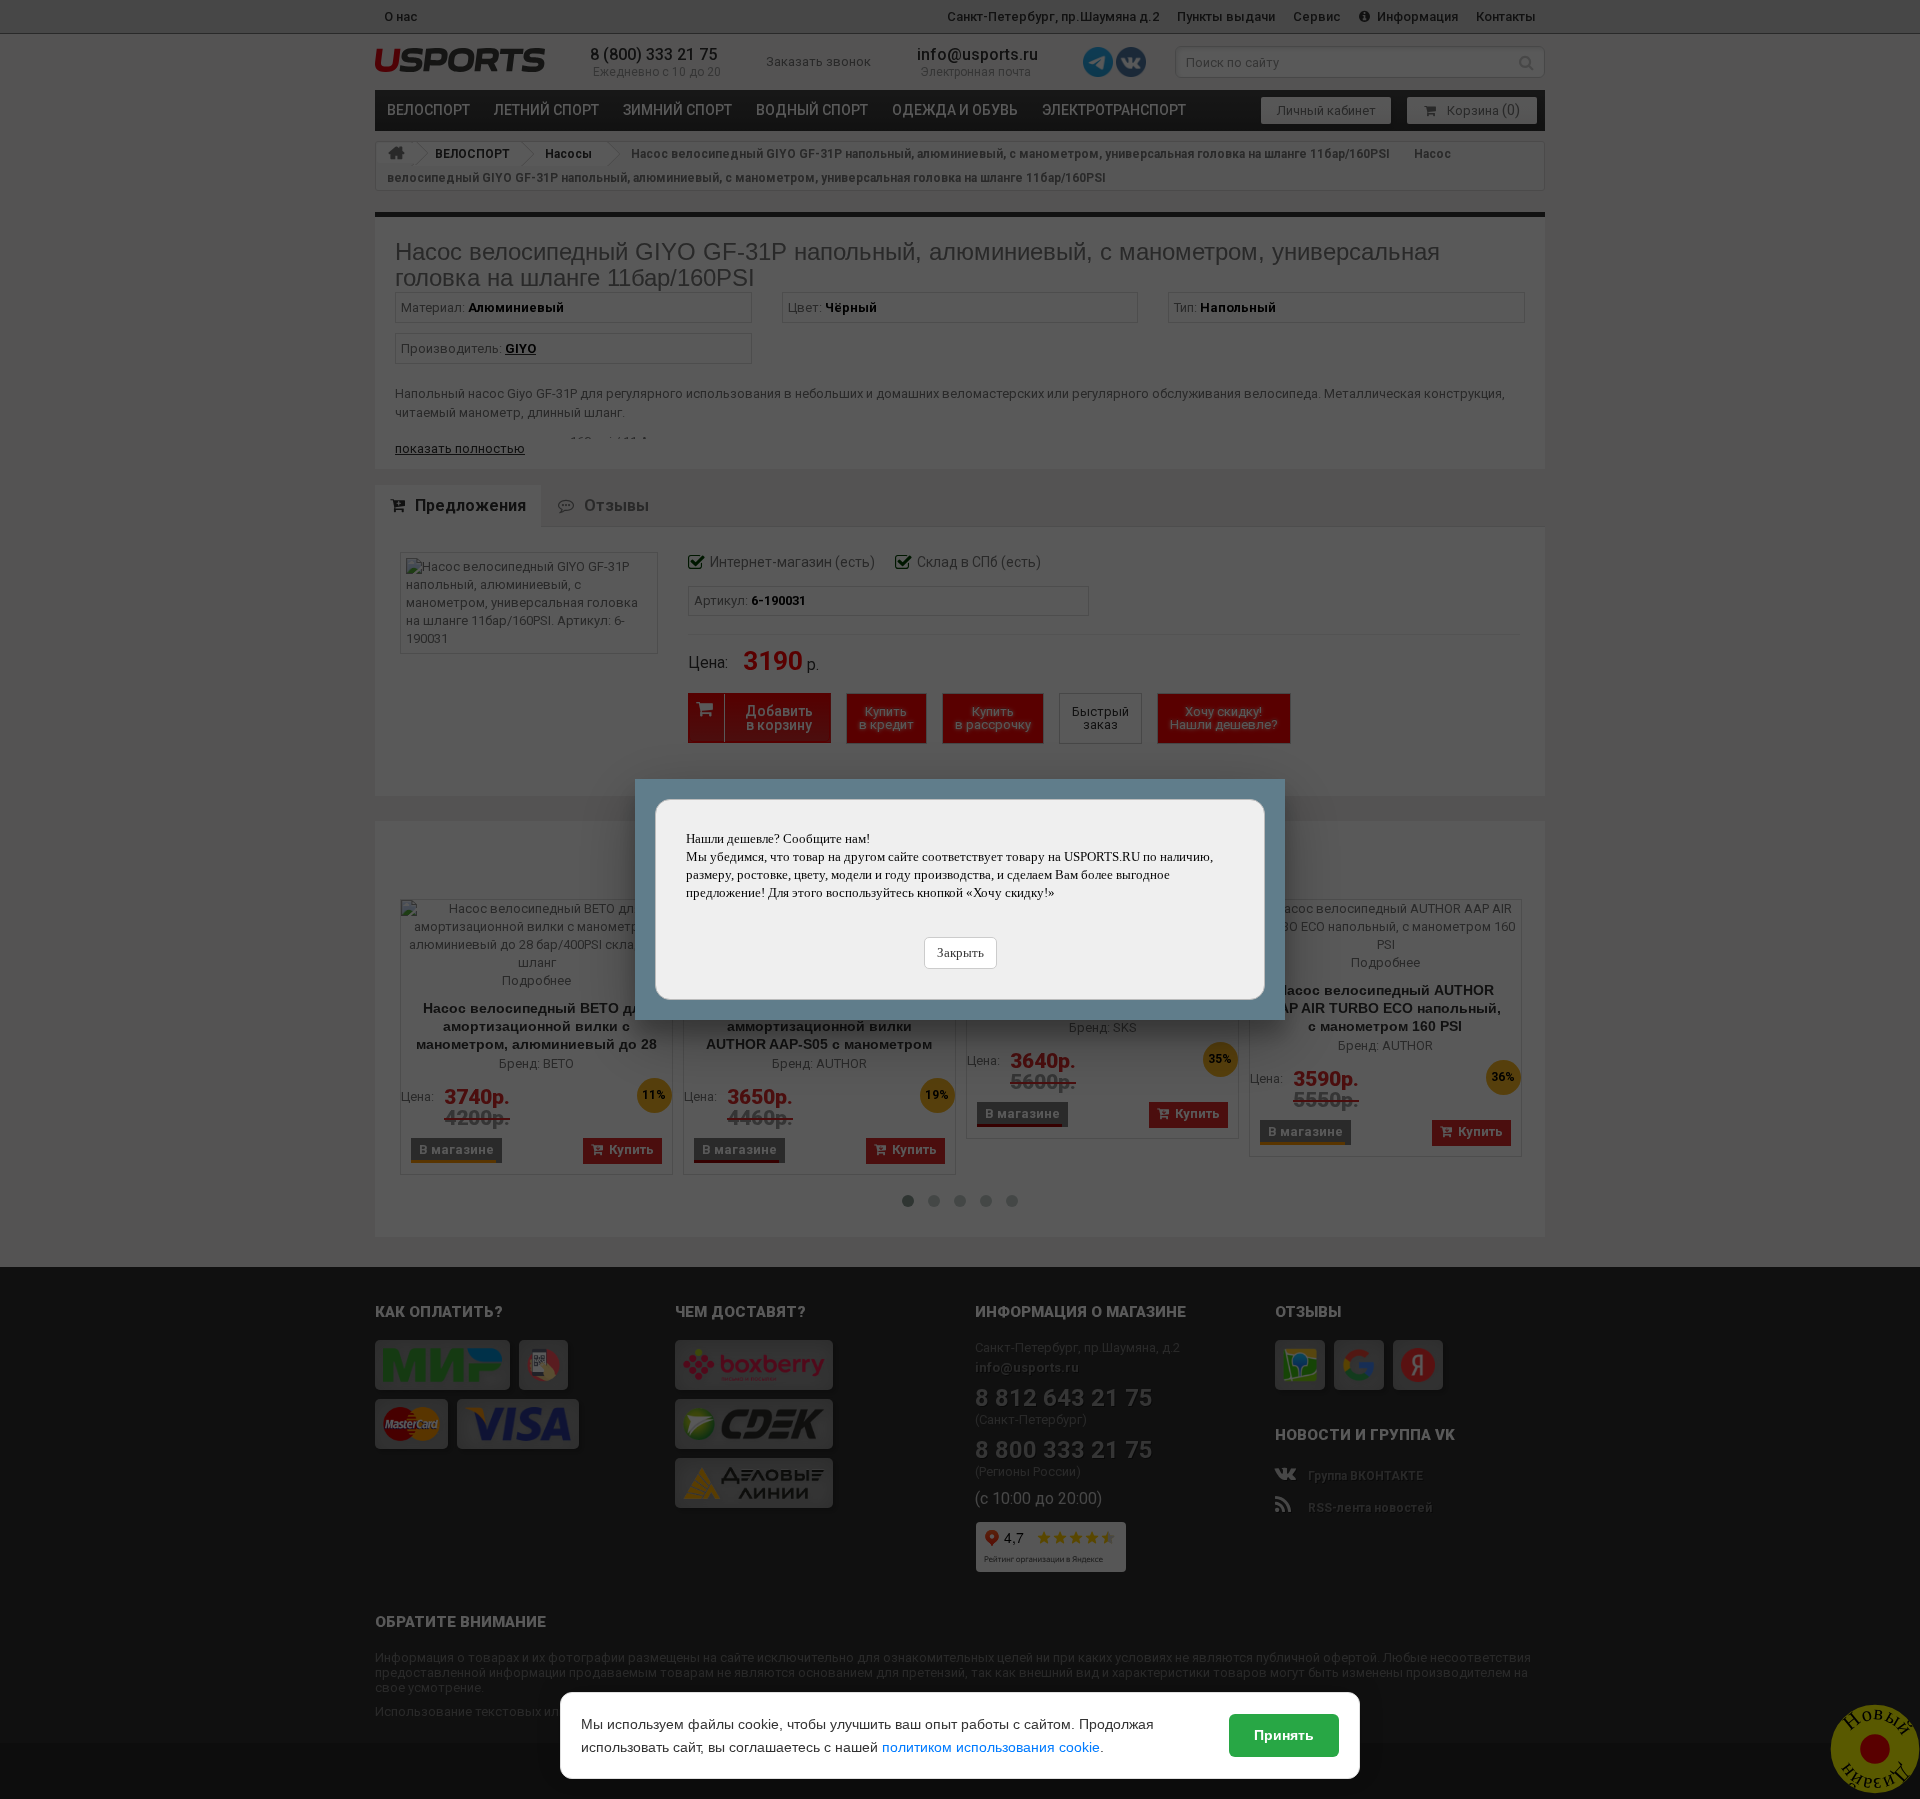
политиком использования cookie (991, 1747)
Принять (1284, 1735)
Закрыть (960, 952)
